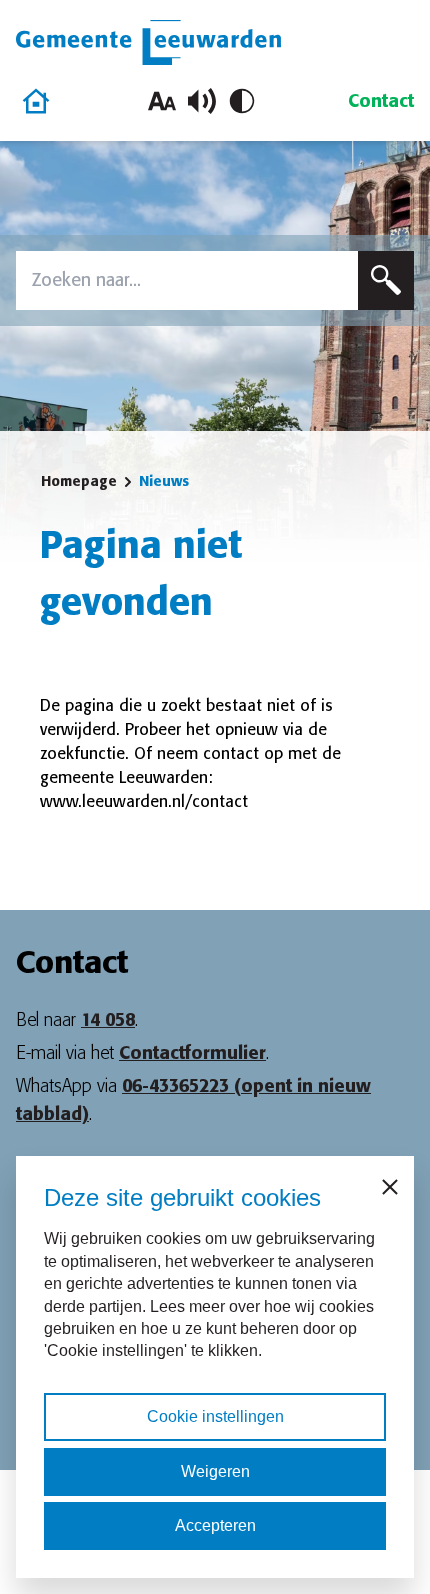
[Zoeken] (386, 280)
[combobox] (187, 280)
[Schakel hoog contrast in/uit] (242, 101)
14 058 (108, 1020)
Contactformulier (192, 1053)
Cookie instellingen (215, 1416)
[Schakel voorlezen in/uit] (202, 101)
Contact (381, 101)
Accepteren (215, 1525)
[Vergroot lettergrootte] (162, 101)
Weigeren (215, 1471)
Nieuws (164, 481)
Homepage (79, 481)
